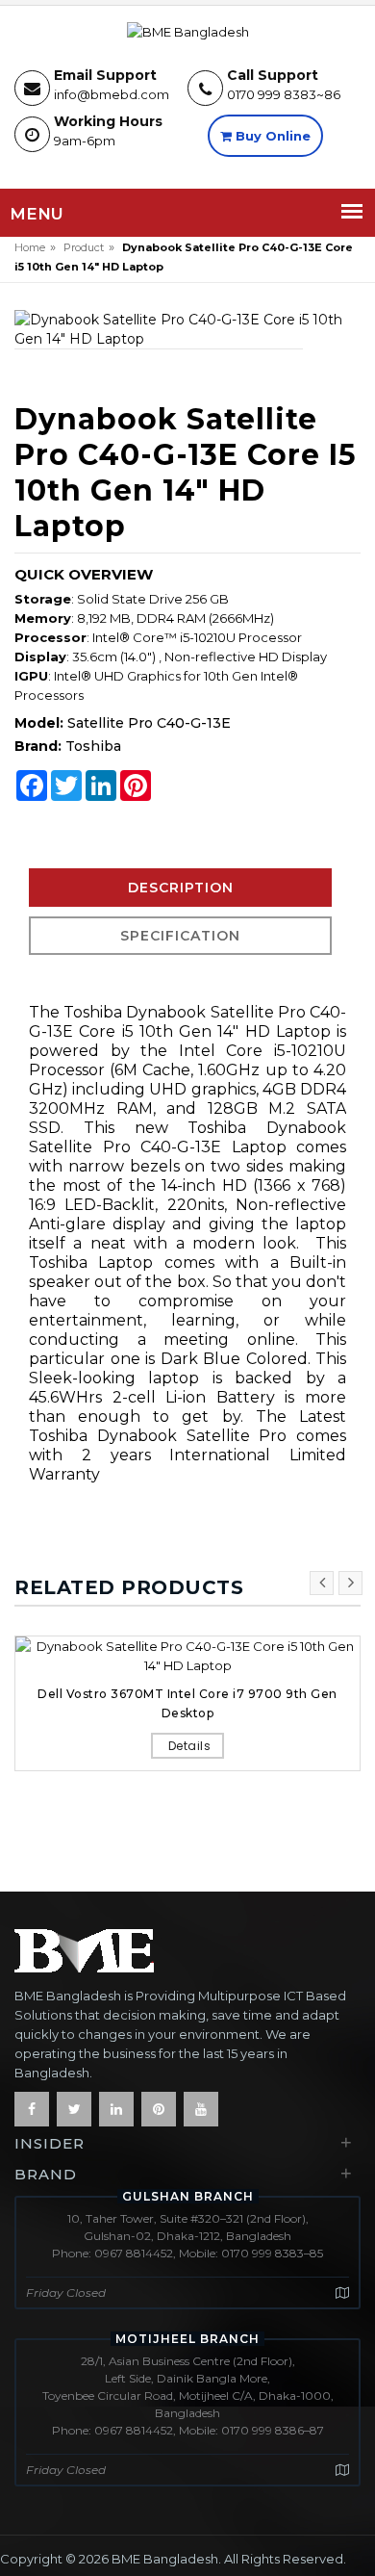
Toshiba (93, 746)
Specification (180, 936)
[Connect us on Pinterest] (159, 2109)
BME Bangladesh (165, 2559)
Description (181, 888)
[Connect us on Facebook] (32, 2109)
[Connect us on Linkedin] (116, 2109)
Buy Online (271, 136)
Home (30, 247)
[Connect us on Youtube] (201, 2109)
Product (84, 247)
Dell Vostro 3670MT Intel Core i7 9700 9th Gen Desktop (187, 1703)
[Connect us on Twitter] (74, 2109)
